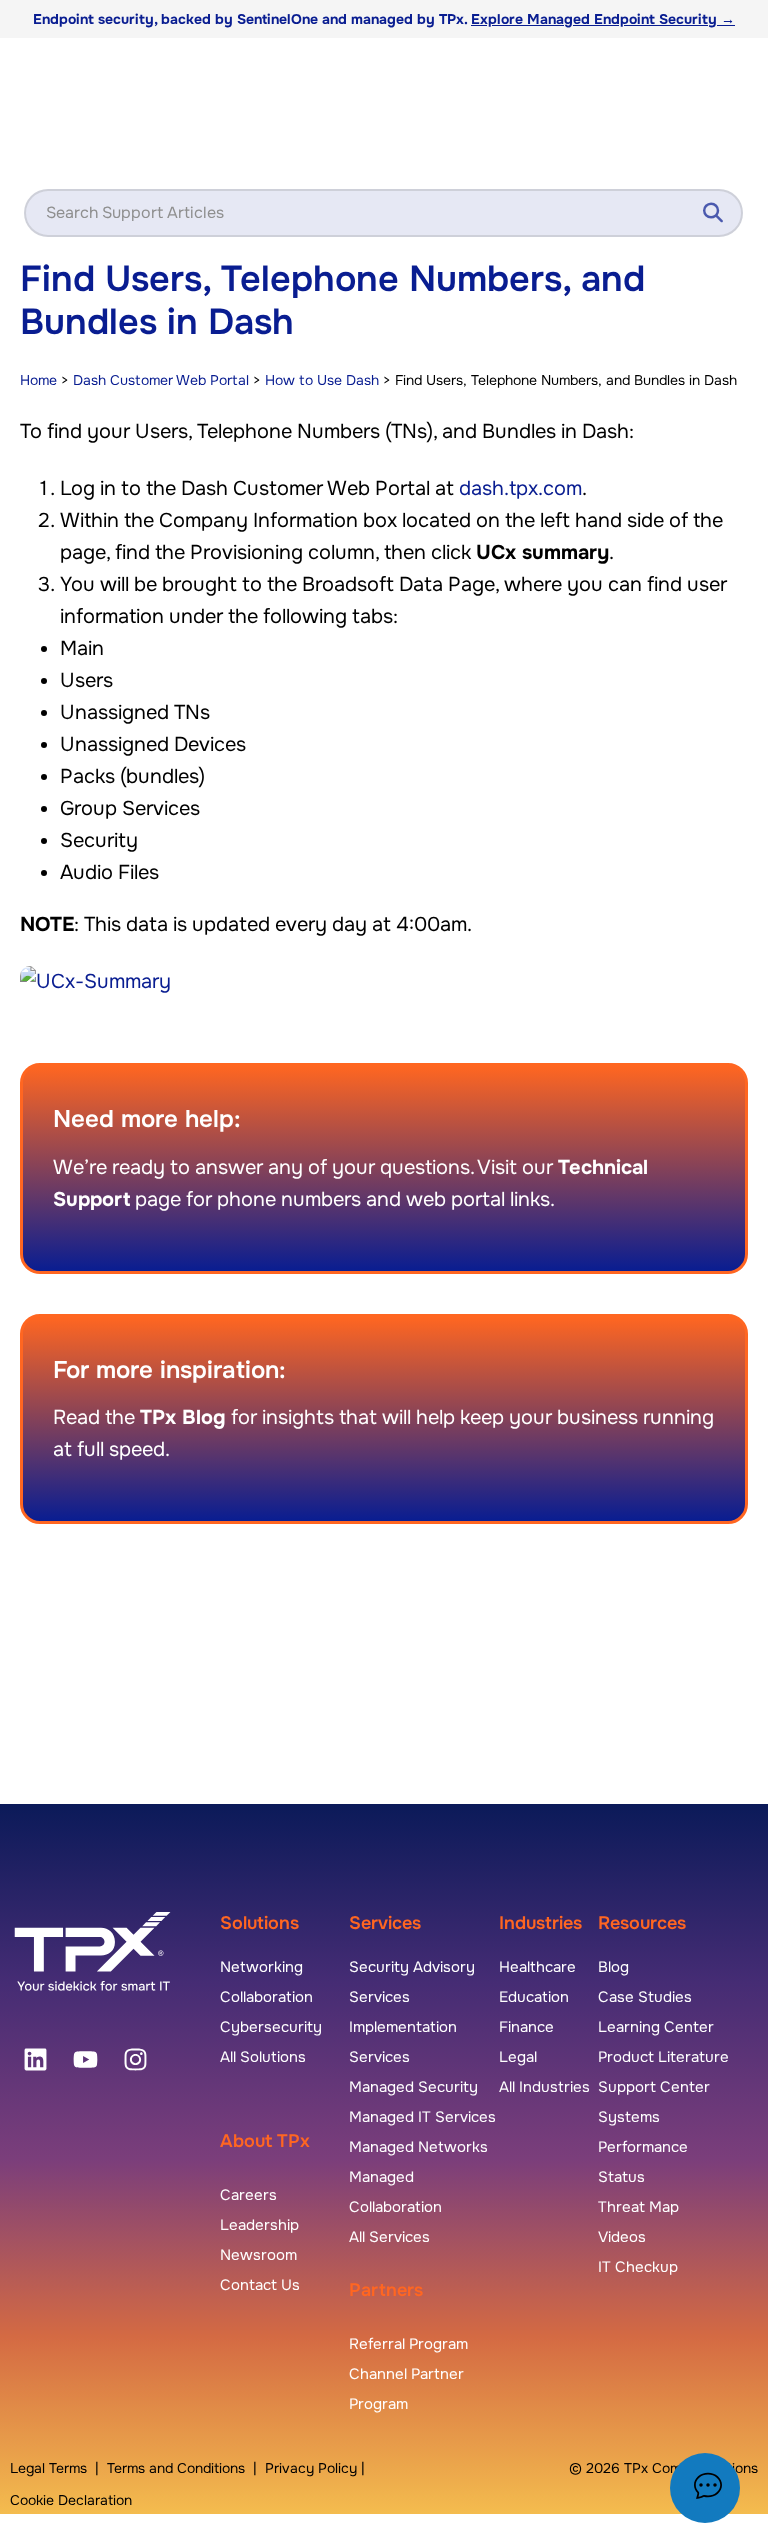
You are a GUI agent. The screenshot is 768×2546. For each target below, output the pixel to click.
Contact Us (260, 2285)
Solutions (259, 1923)
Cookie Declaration (71, 2500)
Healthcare (537, 1967)
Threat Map (638, 2207)
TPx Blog (183, 1417)
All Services (389, 2237)
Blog (613, 1967)
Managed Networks (418, 2147)
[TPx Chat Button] (705, 2488)
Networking (261, 1967)
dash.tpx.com (520, 488)
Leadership (259, 2225)
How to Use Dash (322, 380)
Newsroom (258, 2255)
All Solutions (263, 2057)
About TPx (265, 2141)
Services (385, 1923)
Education (534, 1997)
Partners (386, 2290)
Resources (642, 1923)
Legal (518, 2057)
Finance (526, 2027)
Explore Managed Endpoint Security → (603, 19)
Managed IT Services (422, 2117)
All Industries (544, 2087)
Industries (540, 1923)
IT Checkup (638, 2267)
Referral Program (408, 2344)
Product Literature (663, 2057)
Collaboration (266, 1997)
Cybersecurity (271, 2027)
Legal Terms (48, 2468)
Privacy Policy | (315, 2468)
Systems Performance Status (643, 2147)
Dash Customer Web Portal (161, 380)
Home (38, 380)
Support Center (654, 2087)
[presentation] (35, 2060)
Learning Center (656, 2027)
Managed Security (413, 2087)
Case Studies (645, 1997)
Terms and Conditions (176, 2468)
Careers (248, 2195)
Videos (622, 2237)
